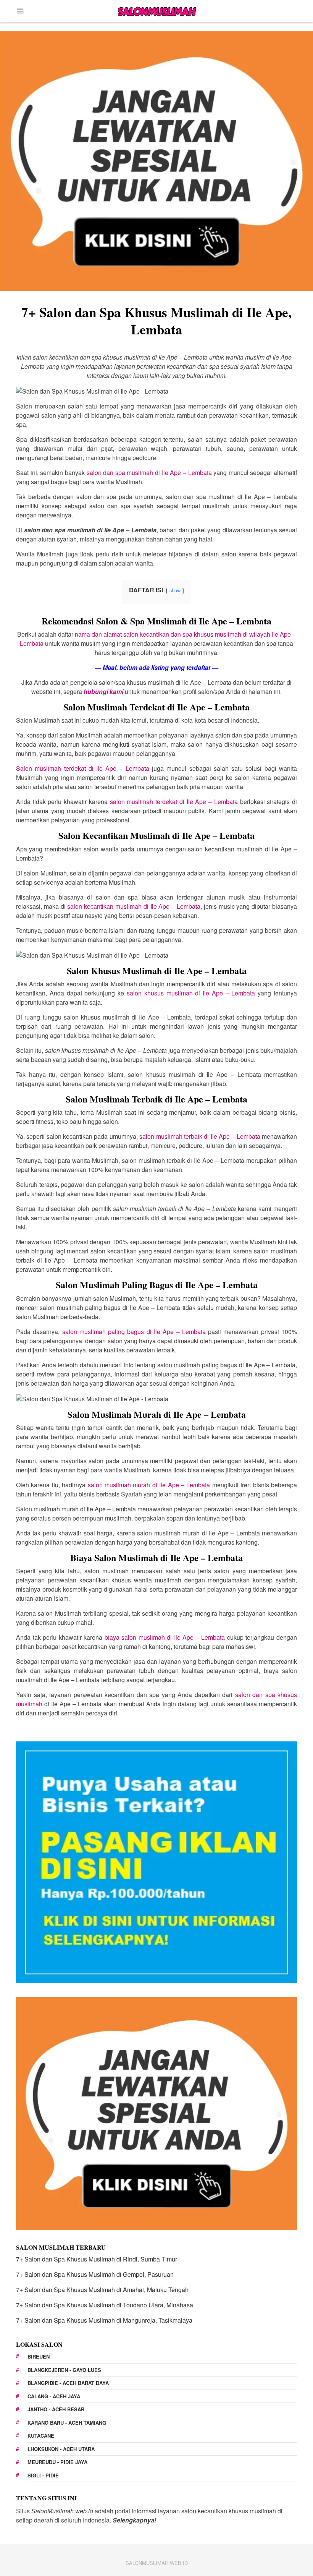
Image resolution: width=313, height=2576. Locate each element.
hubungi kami (103, 691)
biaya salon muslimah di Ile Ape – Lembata (165, 1637)
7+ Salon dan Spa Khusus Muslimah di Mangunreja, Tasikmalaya (104, 2320)
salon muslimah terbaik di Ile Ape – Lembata (200, 1136)
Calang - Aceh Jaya (54, 2396)
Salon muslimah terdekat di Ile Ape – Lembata (83, 768)
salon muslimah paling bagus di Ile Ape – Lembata (134, 1332)
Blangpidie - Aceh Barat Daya (68, 2383)
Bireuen (39, 2356)
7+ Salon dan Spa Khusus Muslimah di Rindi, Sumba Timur (97, 2259)
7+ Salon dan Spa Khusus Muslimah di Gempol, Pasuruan (95, 2274)
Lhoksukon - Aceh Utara (61, 2449)
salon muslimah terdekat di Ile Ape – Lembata (174, 802)
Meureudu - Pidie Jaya (57, 2462)
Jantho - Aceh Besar (56, 2409)
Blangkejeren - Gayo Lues (64, 2370)
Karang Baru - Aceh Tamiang (67, 2423)
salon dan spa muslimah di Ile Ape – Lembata (149, 473)
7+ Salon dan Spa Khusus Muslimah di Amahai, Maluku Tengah (102, 2290)
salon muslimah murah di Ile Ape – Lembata (149, 1485)
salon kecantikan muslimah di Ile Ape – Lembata (134, 906)
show (175, 590)
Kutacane (41, 2436)
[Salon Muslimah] (156, 10)
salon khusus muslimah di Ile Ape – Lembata (191, 993)
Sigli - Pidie (43, 2475)
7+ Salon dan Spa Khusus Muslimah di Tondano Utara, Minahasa (105, 2305)
